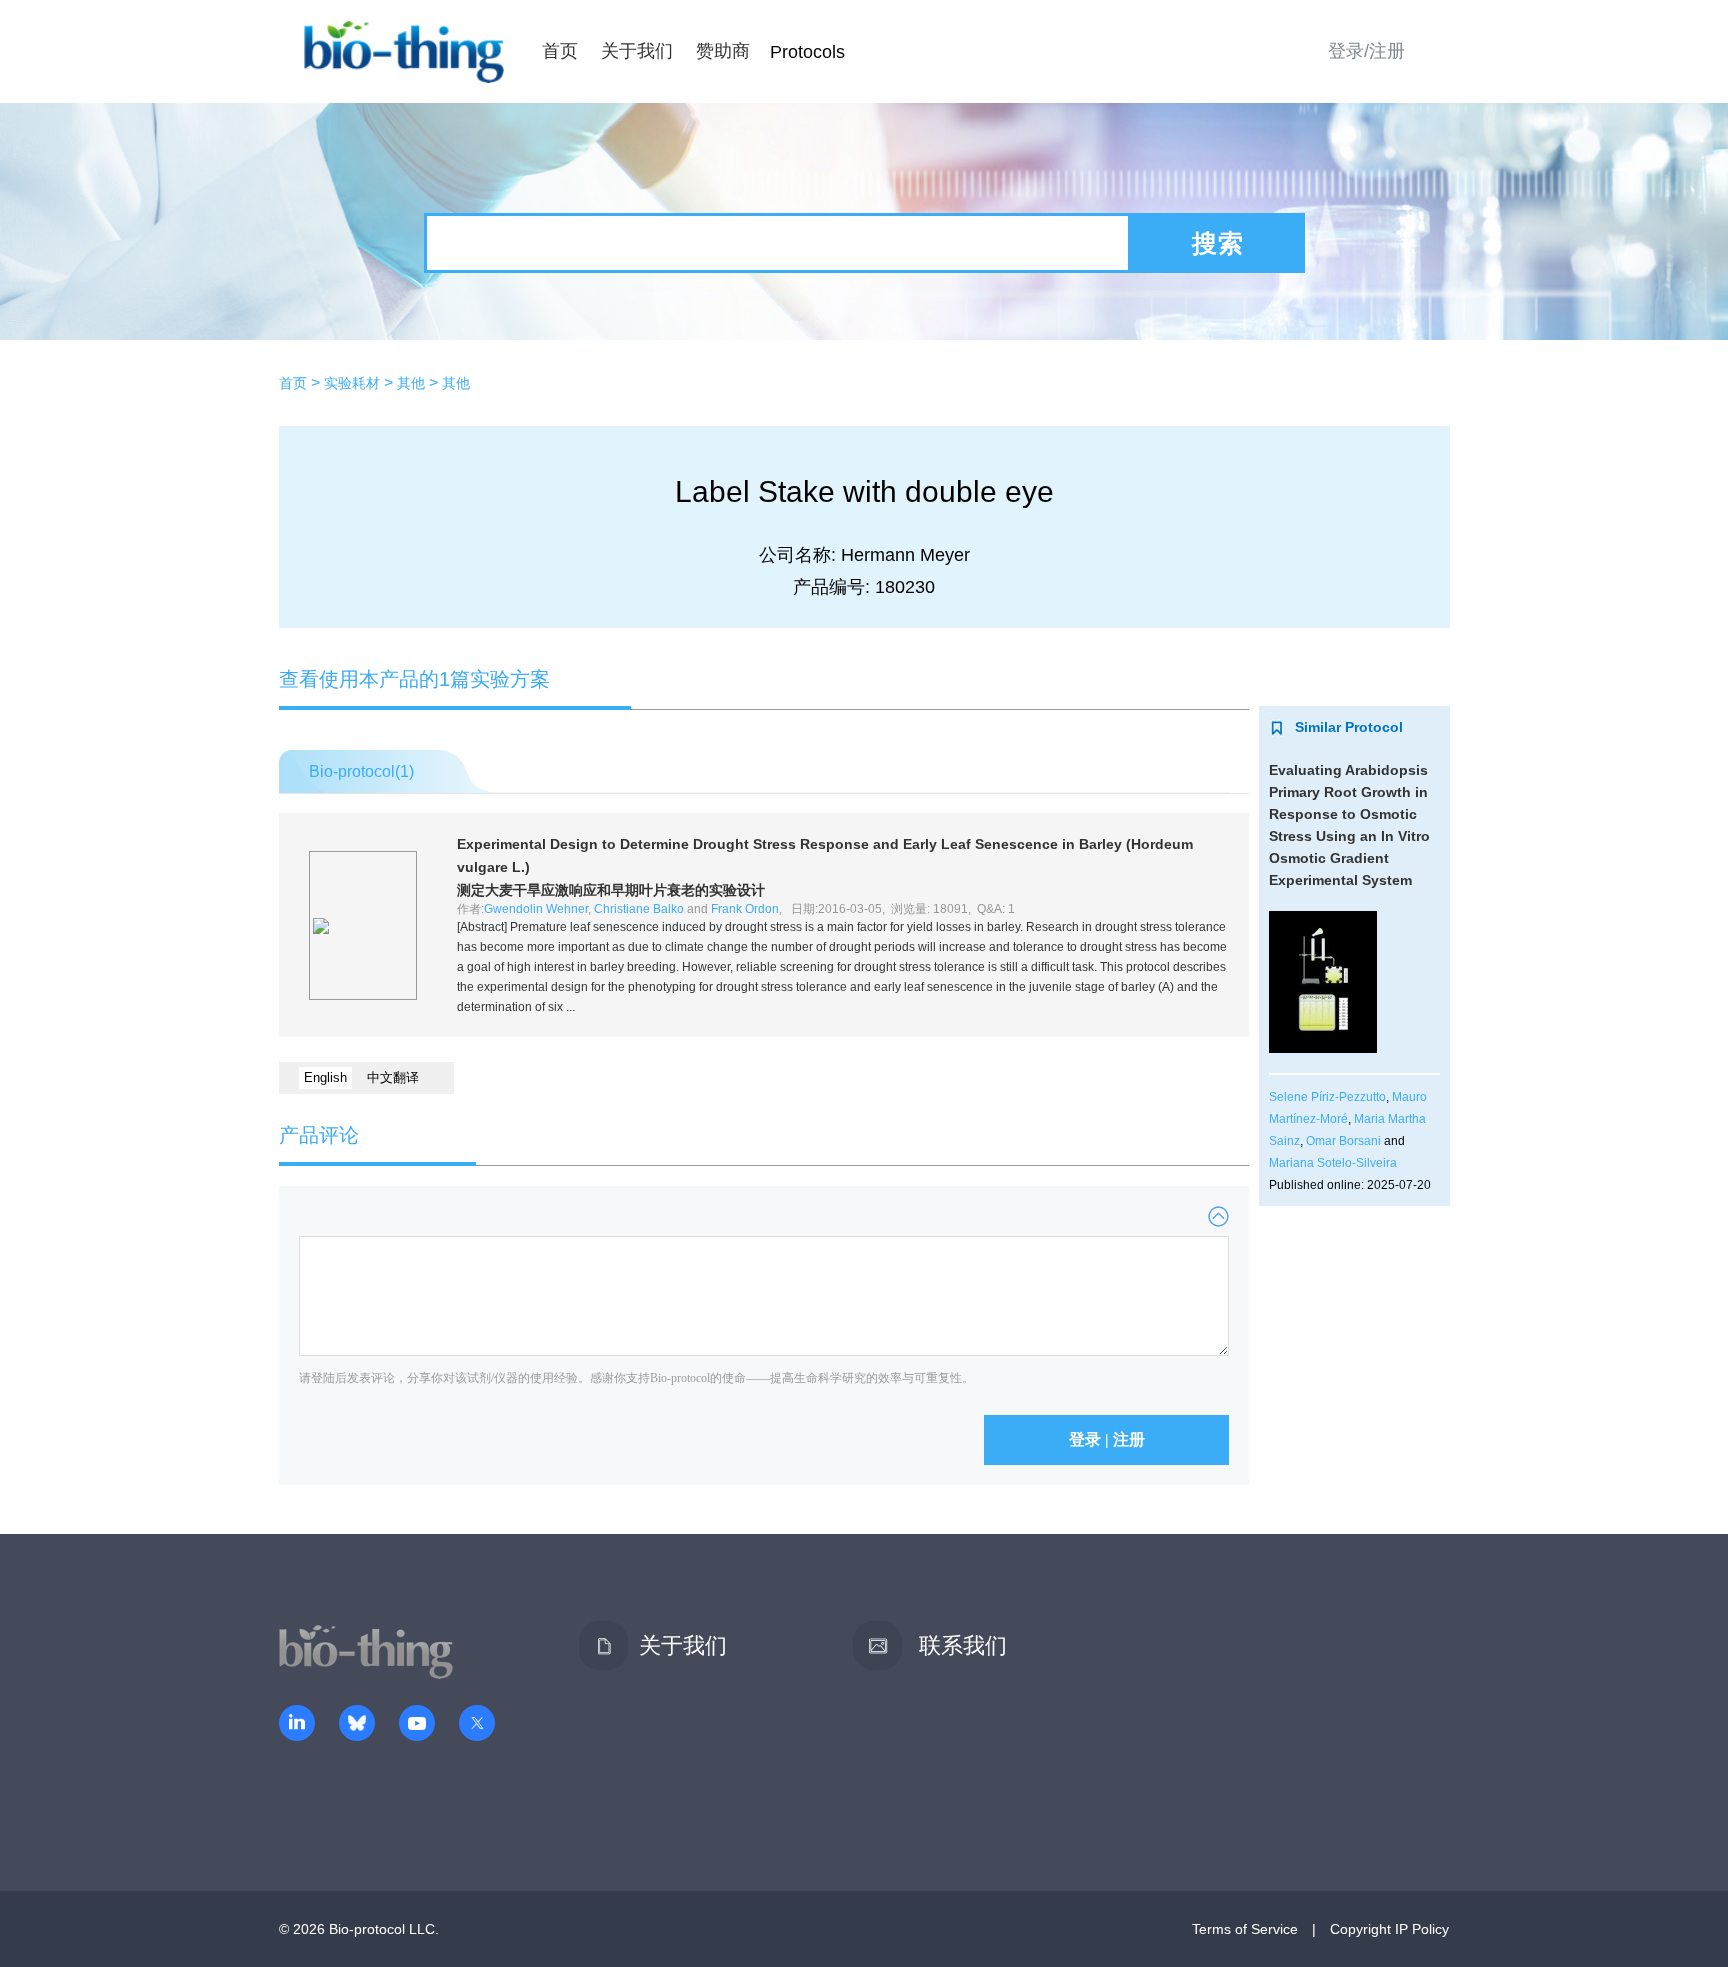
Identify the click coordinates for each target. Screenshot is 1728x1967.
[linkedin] (297, 1725)
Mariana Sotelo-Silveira (1333, 1163)
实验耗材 (352, 383)
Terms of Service (1245, 1929)
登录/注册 (1366, 51)
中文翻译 (393, 1077)
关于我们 (637, 51)
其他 (411, 383)
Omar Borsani (1343, 1141)
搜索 (1218, 243)
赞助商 (723, 51)
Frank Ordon (745, 909)
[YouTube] (417, 1725)
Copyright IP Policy (1389, 1929)
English (325, 1077)
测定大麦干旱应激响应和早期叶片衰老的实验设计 (611, 890)
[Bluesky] (357, 1725)
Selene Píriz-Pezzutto (1327, 1097)
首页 (560, 51)
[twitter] (477, 1725)
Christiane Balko (639, 909)
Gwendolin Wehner (536, 909)
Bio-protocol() (361, 771)
